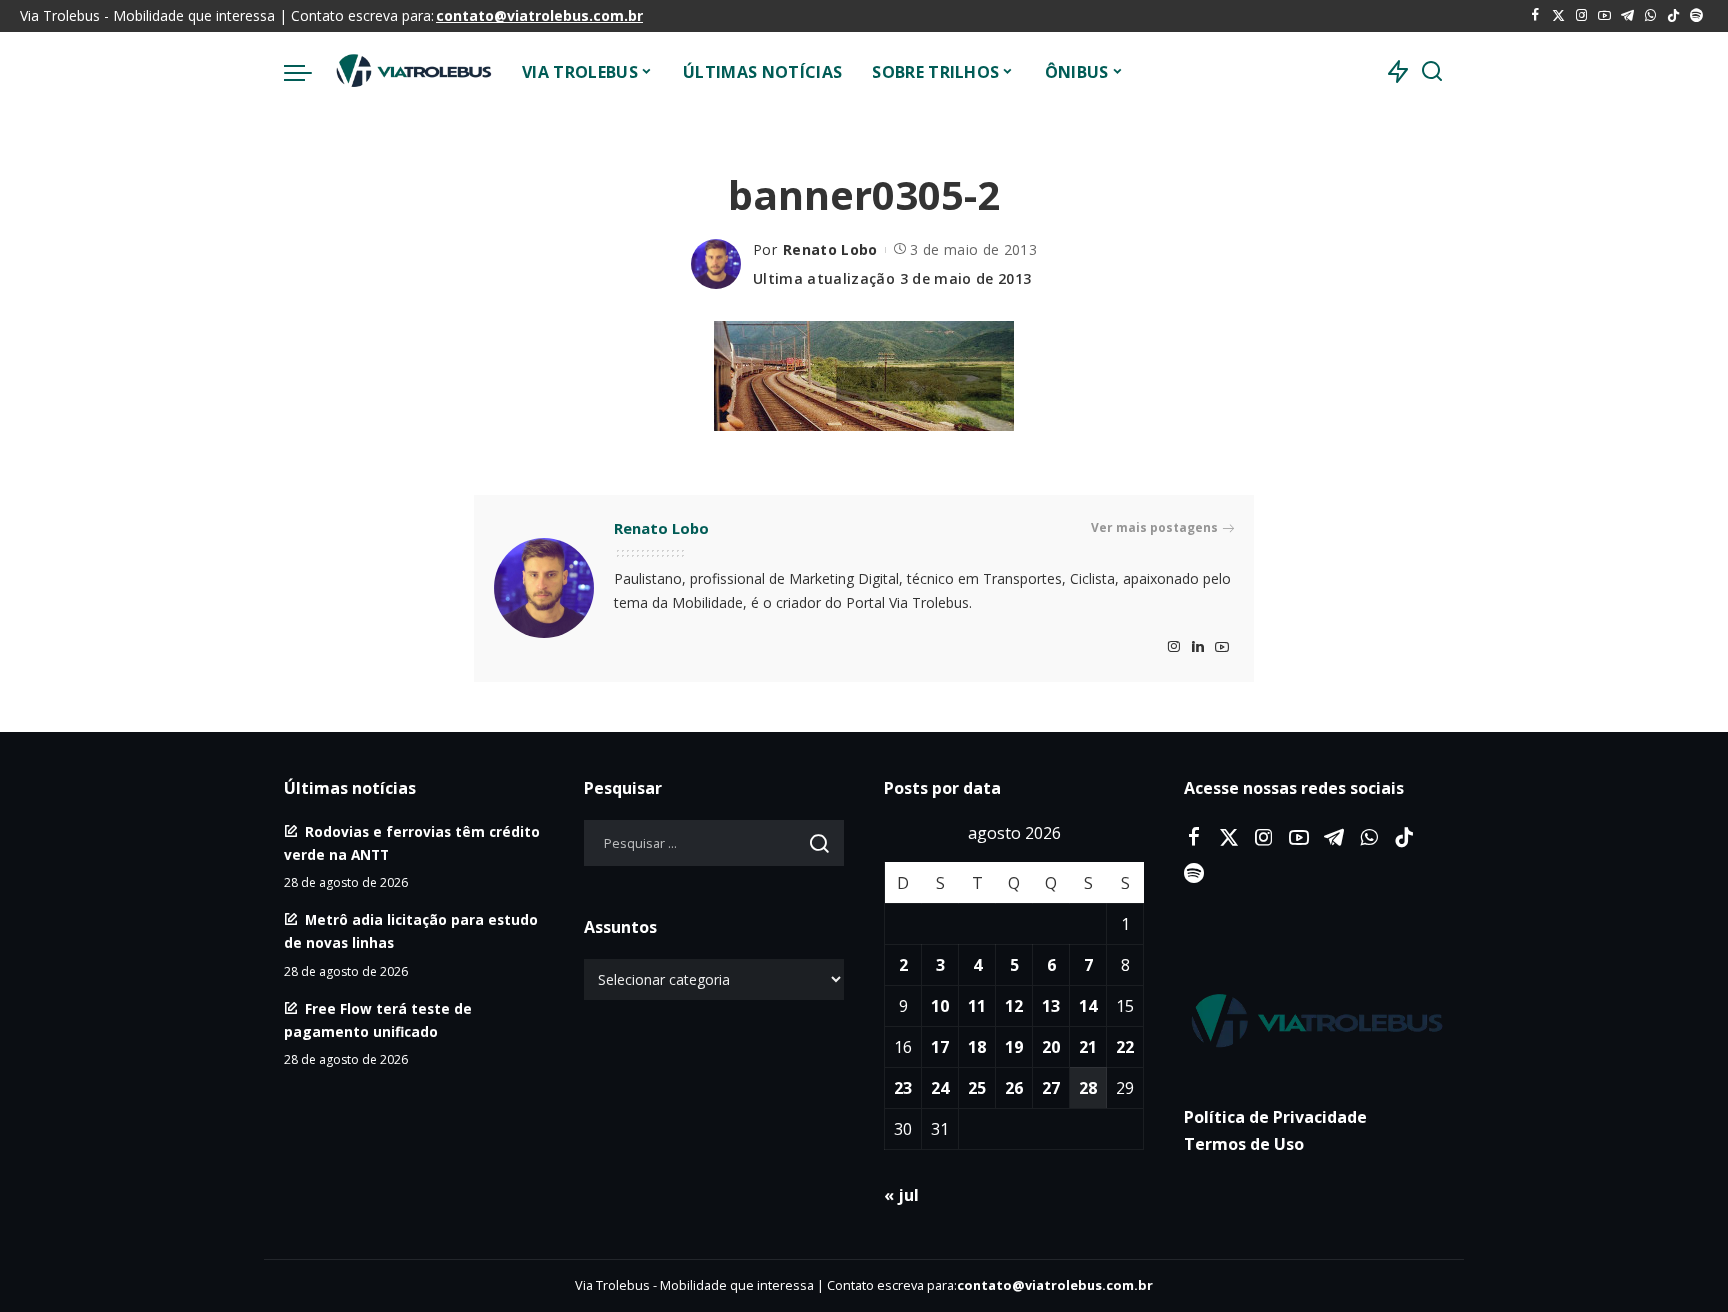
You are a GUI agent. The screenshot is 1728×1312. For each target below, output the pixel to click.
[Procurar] (1432, 72)
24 (940, 1088)
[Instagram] (1581, 16)
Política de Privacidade (1275, 1117)
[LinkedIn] (1198, 647)
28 (1088, 1088)
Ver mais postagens (1154, 527)
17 (940, 1047)
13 (1051, 1006)
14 (1088, 1006)
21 (1088, 1047)
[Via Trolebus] (412, 72)
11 (977, 1006)
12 (1014, 1006)
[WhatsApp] (1650, 16)
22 (1125, 1047)
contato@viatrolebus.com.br (539, 15)
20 (1051, 1047)
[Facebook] (1535, 16)
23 (903, 1088)
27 (1051, 1088)
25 (977, 1088)
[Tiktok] (1673, 16)
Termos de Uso (1244, 1144)
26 (1014, 1088)
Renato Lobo (830, 249)
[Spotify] (1696, 16)
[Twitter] (1558, 16)
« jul (901, 1195)
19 (1014, 1047)
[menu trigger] (308, 72)
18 (977, 1047)
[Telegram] (1627, 16)
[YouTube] (1604, 16)
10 (940, 1006)
